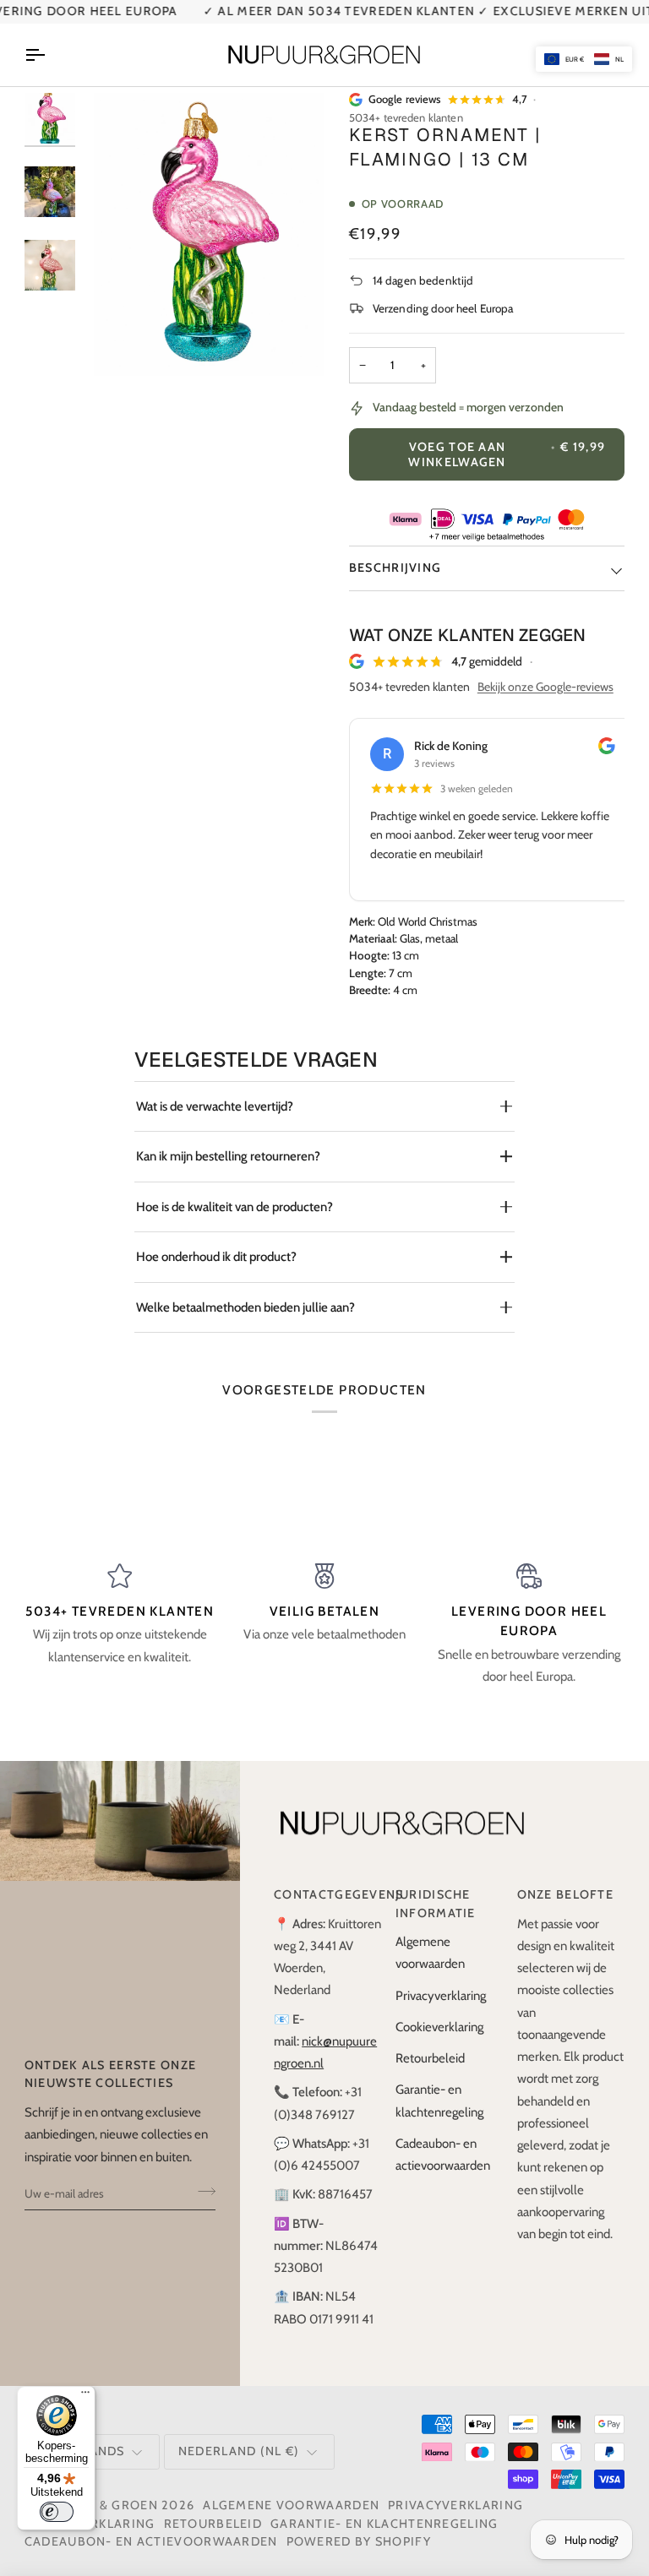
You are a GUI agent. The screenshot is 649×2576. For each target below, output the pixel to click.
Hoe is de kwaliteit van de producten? (235, 1207)
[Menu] (85, 2396)
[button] (584, 59)
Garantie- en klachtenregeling (384, 2524)
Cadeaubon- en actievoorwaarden (151, 2541)
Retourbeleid (430, 2058)
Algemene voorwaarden (291, 2505)
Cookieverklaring (439, 2027)
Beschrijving (395, 568)
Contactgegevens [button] (328, 1894)
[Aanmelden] (202, 2192)
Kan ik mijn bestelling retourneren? (228, 1156)
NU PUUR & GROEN (97, 2505)
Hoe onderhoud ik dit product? (216, 1257)
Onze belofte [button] (566, 1894)
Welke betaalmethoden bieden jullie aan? (245, 1307)
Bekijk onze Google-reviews (545, 687)
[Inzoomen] (125, 344)
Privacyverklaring (441, 1996)
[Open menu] (50, 55)
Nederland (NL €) (239, 2451)
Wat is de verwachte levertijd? (215, 1106)
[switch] (57, 2512)
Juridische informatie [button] (436, 1904)
